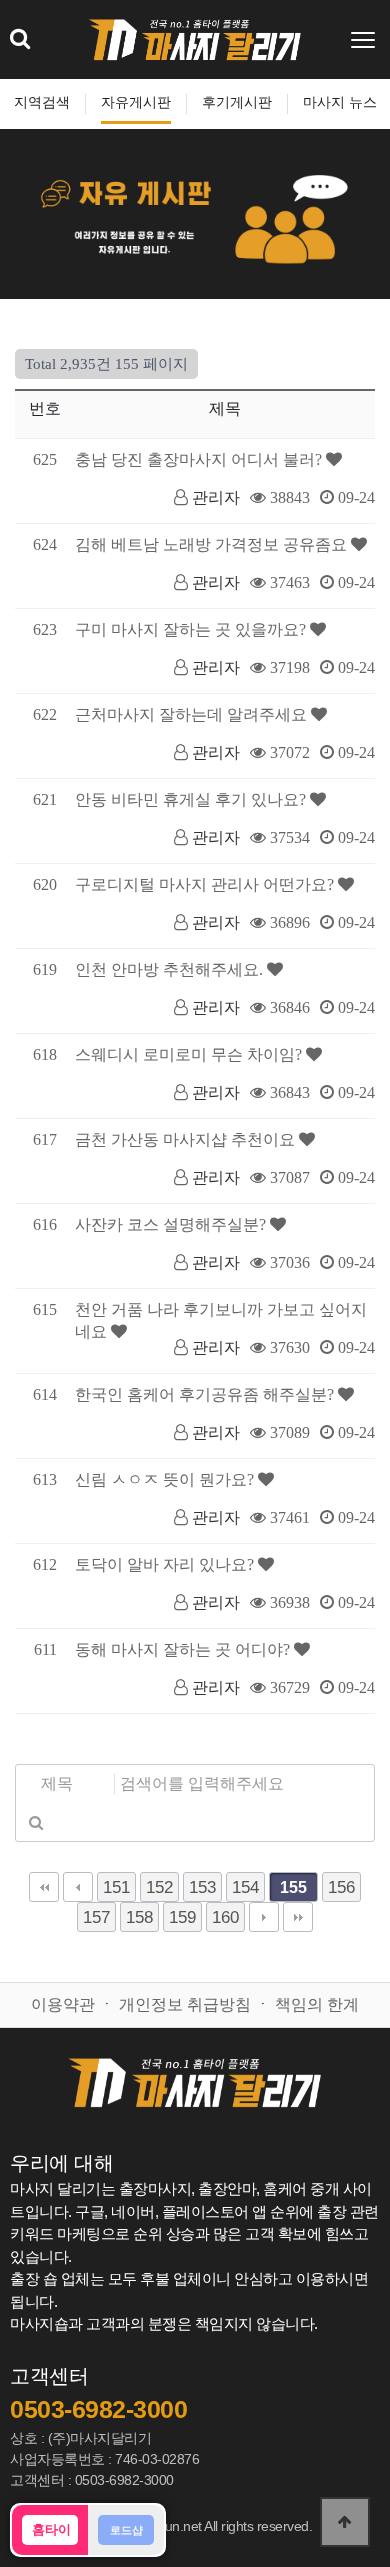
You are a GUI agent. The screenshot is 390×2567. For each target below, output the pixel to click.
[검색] (36, 1822)
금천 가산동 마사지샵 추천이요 (187, 1139)
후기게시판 (237, 102)
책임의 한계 (317, 2004)
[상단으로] (345, 2522)
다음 (264, 1917)
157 (96, 1917)
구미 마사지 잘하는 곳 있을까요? (192, 629)
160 (225, 1917)
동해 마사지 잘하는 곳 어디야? (184, 1649)
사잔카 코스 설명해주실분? (172, 1224)
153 (202, 1887)
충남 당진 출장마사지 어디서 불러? (200, 459)
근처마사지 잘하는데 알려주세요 (193, 714)
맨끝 (298, 1917)
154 (245, 1887)
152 (159, 1887)
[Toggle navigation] (365, 40)
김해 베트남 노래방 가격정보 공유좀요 (213, 544)
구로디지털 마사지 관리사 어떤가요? (206, 884)
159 (182, 1917)
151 (116, 1887)
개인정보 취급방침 (185, 2004)
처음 (44, 1887)
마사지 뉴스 (340, 102)
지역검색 (42, 102)
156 (341, 1887)
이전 (78, 1887)
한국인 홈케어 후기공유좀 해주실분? (206, 1394)
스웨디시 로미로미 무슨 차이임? (190, 1054)
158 (139, 1917)
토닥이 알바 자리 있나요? (166, 1564)
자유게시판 (136, 102)
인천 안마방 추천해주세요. (171, 969)
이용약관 (63, 2004)
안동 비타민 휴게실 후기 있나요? (192, 799)
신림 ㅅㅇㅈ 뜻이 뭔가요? (166, 1479)
